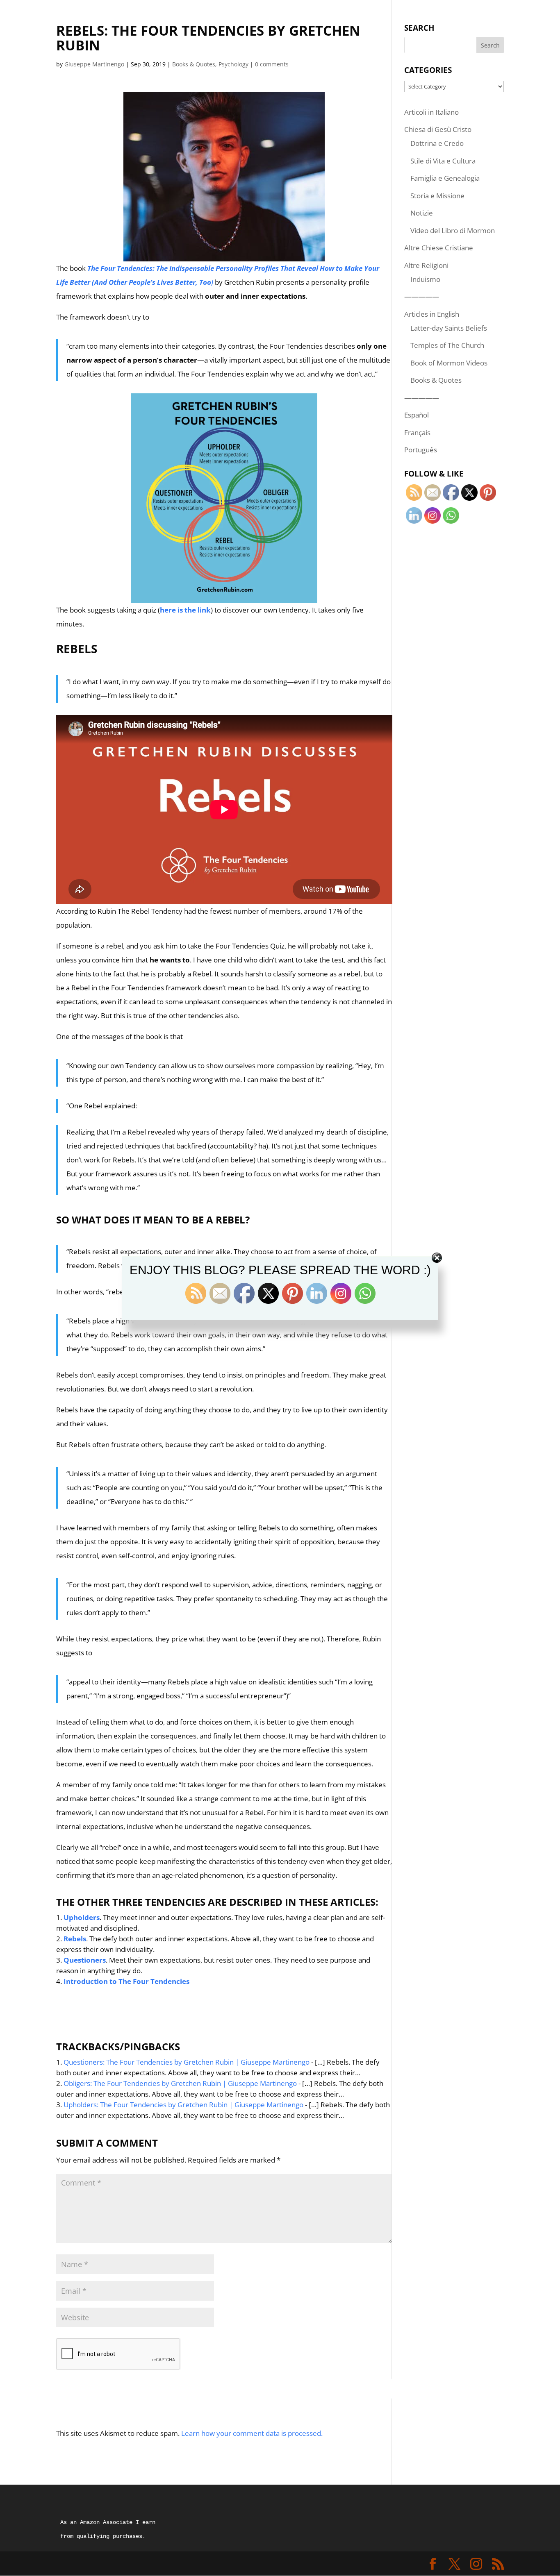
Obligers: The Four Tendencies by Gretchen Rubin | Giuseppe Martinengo (180, 2083)
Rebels (75, 1939)
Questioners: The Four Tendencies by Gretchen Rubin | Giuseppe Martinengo (187, 2062)
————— (422, 296)
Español (417, 415)
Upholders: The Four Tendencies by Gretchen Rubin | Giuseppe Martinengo (183, 2105)
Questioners (85, 1960)
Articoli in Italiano (431, 112)
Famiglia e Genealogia (445, 178)
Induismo (425, 279)
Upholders (82, 1917)
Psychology (233, 64)
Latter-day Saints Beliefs (449, 328)
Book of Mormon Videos (449, 363)
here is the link (185, 610)
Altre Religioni (426, 265)
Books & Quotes (194, 64)
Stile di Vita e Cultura (443, 161)
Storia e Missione (437, 196)
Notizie (422, 213)
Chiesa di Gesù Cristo (438, 129)
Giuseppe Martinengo (94, 64)
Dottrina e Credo (437, 143)
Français (417, 432)
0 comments (272, 64)
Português (421, 450)
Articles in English (432, 314)
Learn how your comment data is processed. (252, 2433)
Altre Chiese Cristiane (439, 248)
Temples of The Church (447, 345)
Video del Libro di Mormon (453, 230)
